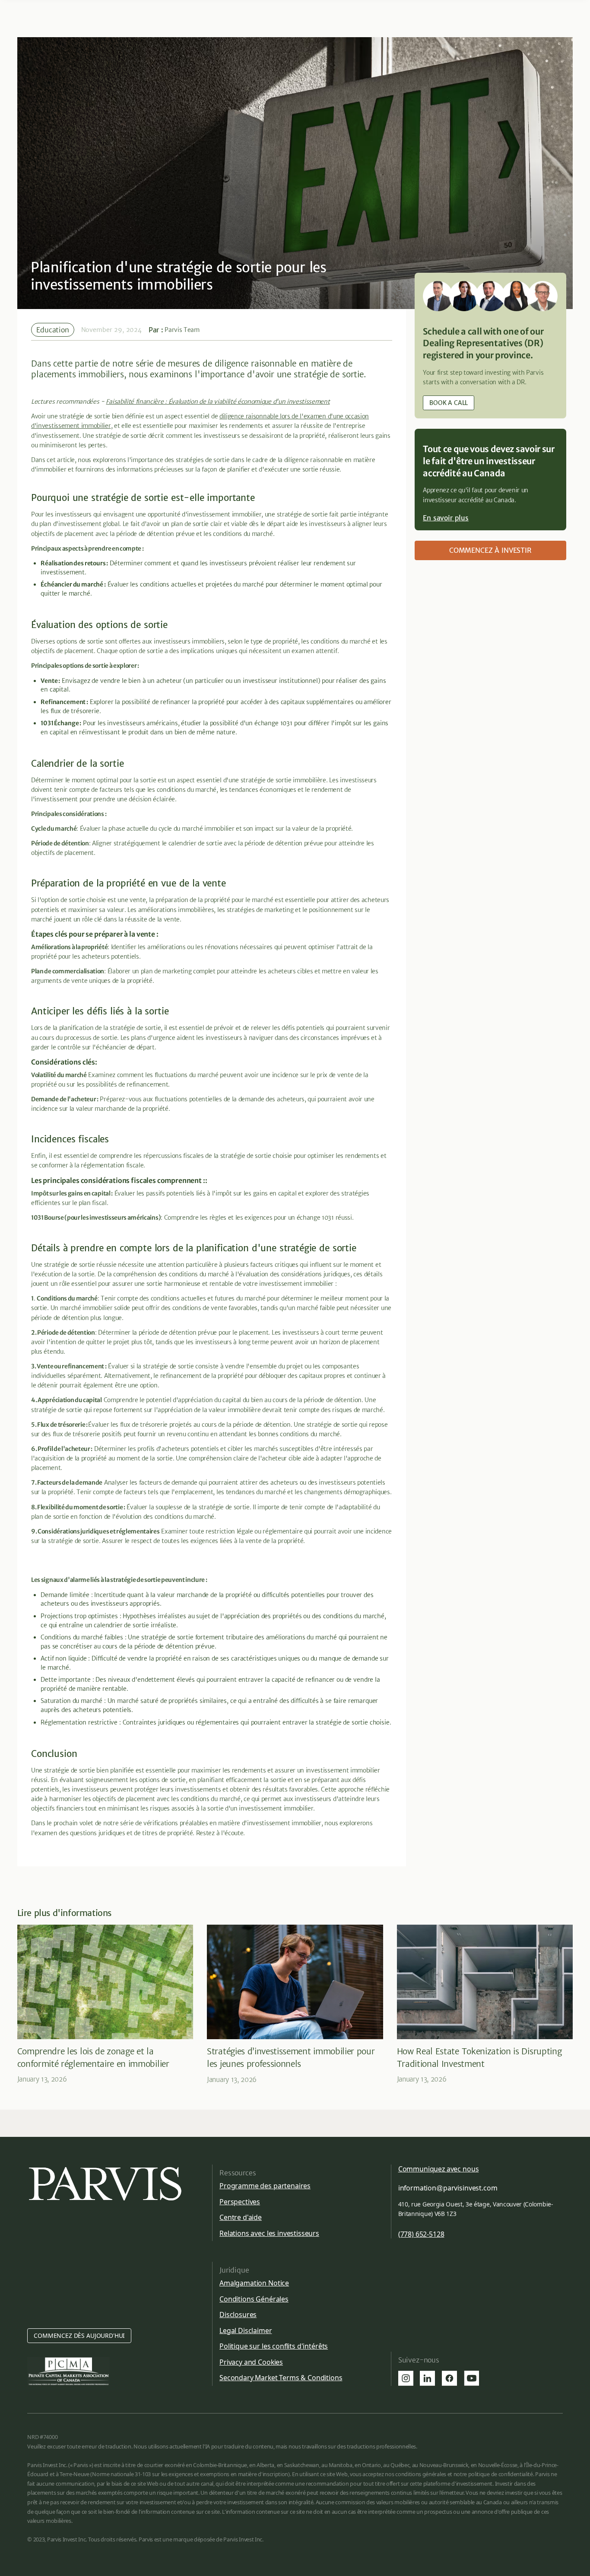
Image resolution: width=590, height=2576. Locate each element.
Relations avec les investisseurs (269, 2233)
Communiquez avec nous (439, 2169)
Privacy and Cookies (251, 2362)
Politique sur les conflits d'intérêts (274, 2346)
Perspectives (240, 2202)
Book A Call (449, 403)
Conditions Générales (254, 2299)
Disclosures (238, 2315)
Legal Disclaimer (246, 2331)
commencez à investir (490, 550)
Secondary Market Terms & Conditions (281, 2378)
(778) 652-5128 (421, 2234)
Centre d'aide (241, 2217)
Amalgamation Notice (254, 2283)
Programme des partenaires (265, 2186)
